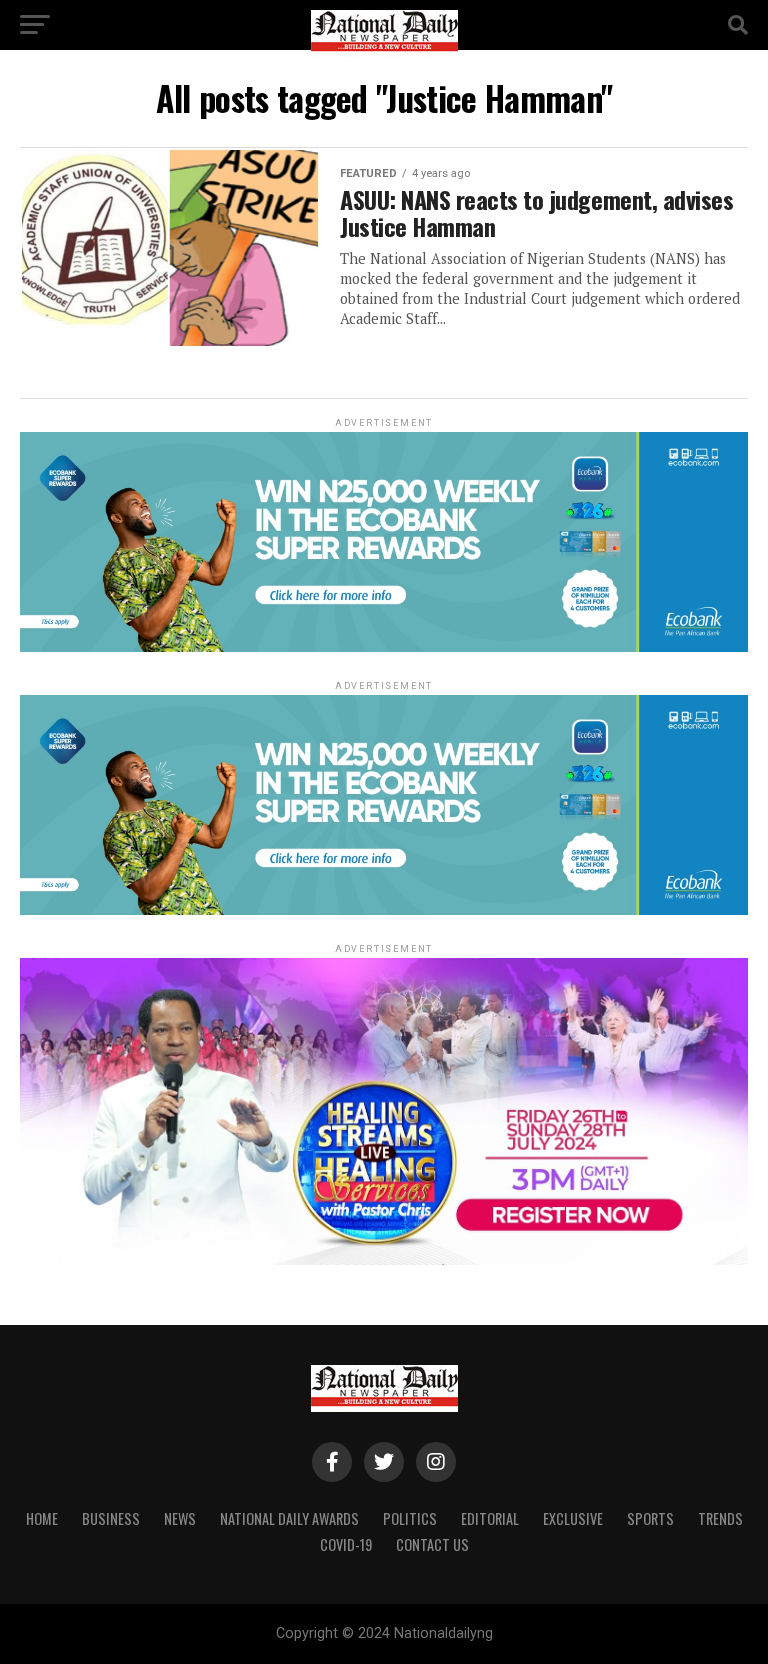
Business (111, 1518)
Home (42, 1518)
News (180, 1518)
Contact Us (432, 1544)
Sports (650, 1518)
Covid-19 (346, 1544)
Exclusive (573, 1518)
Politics (410, 1518)
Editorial (490, 1518)
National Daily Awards (289, 1518)
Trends (720, 1518)
